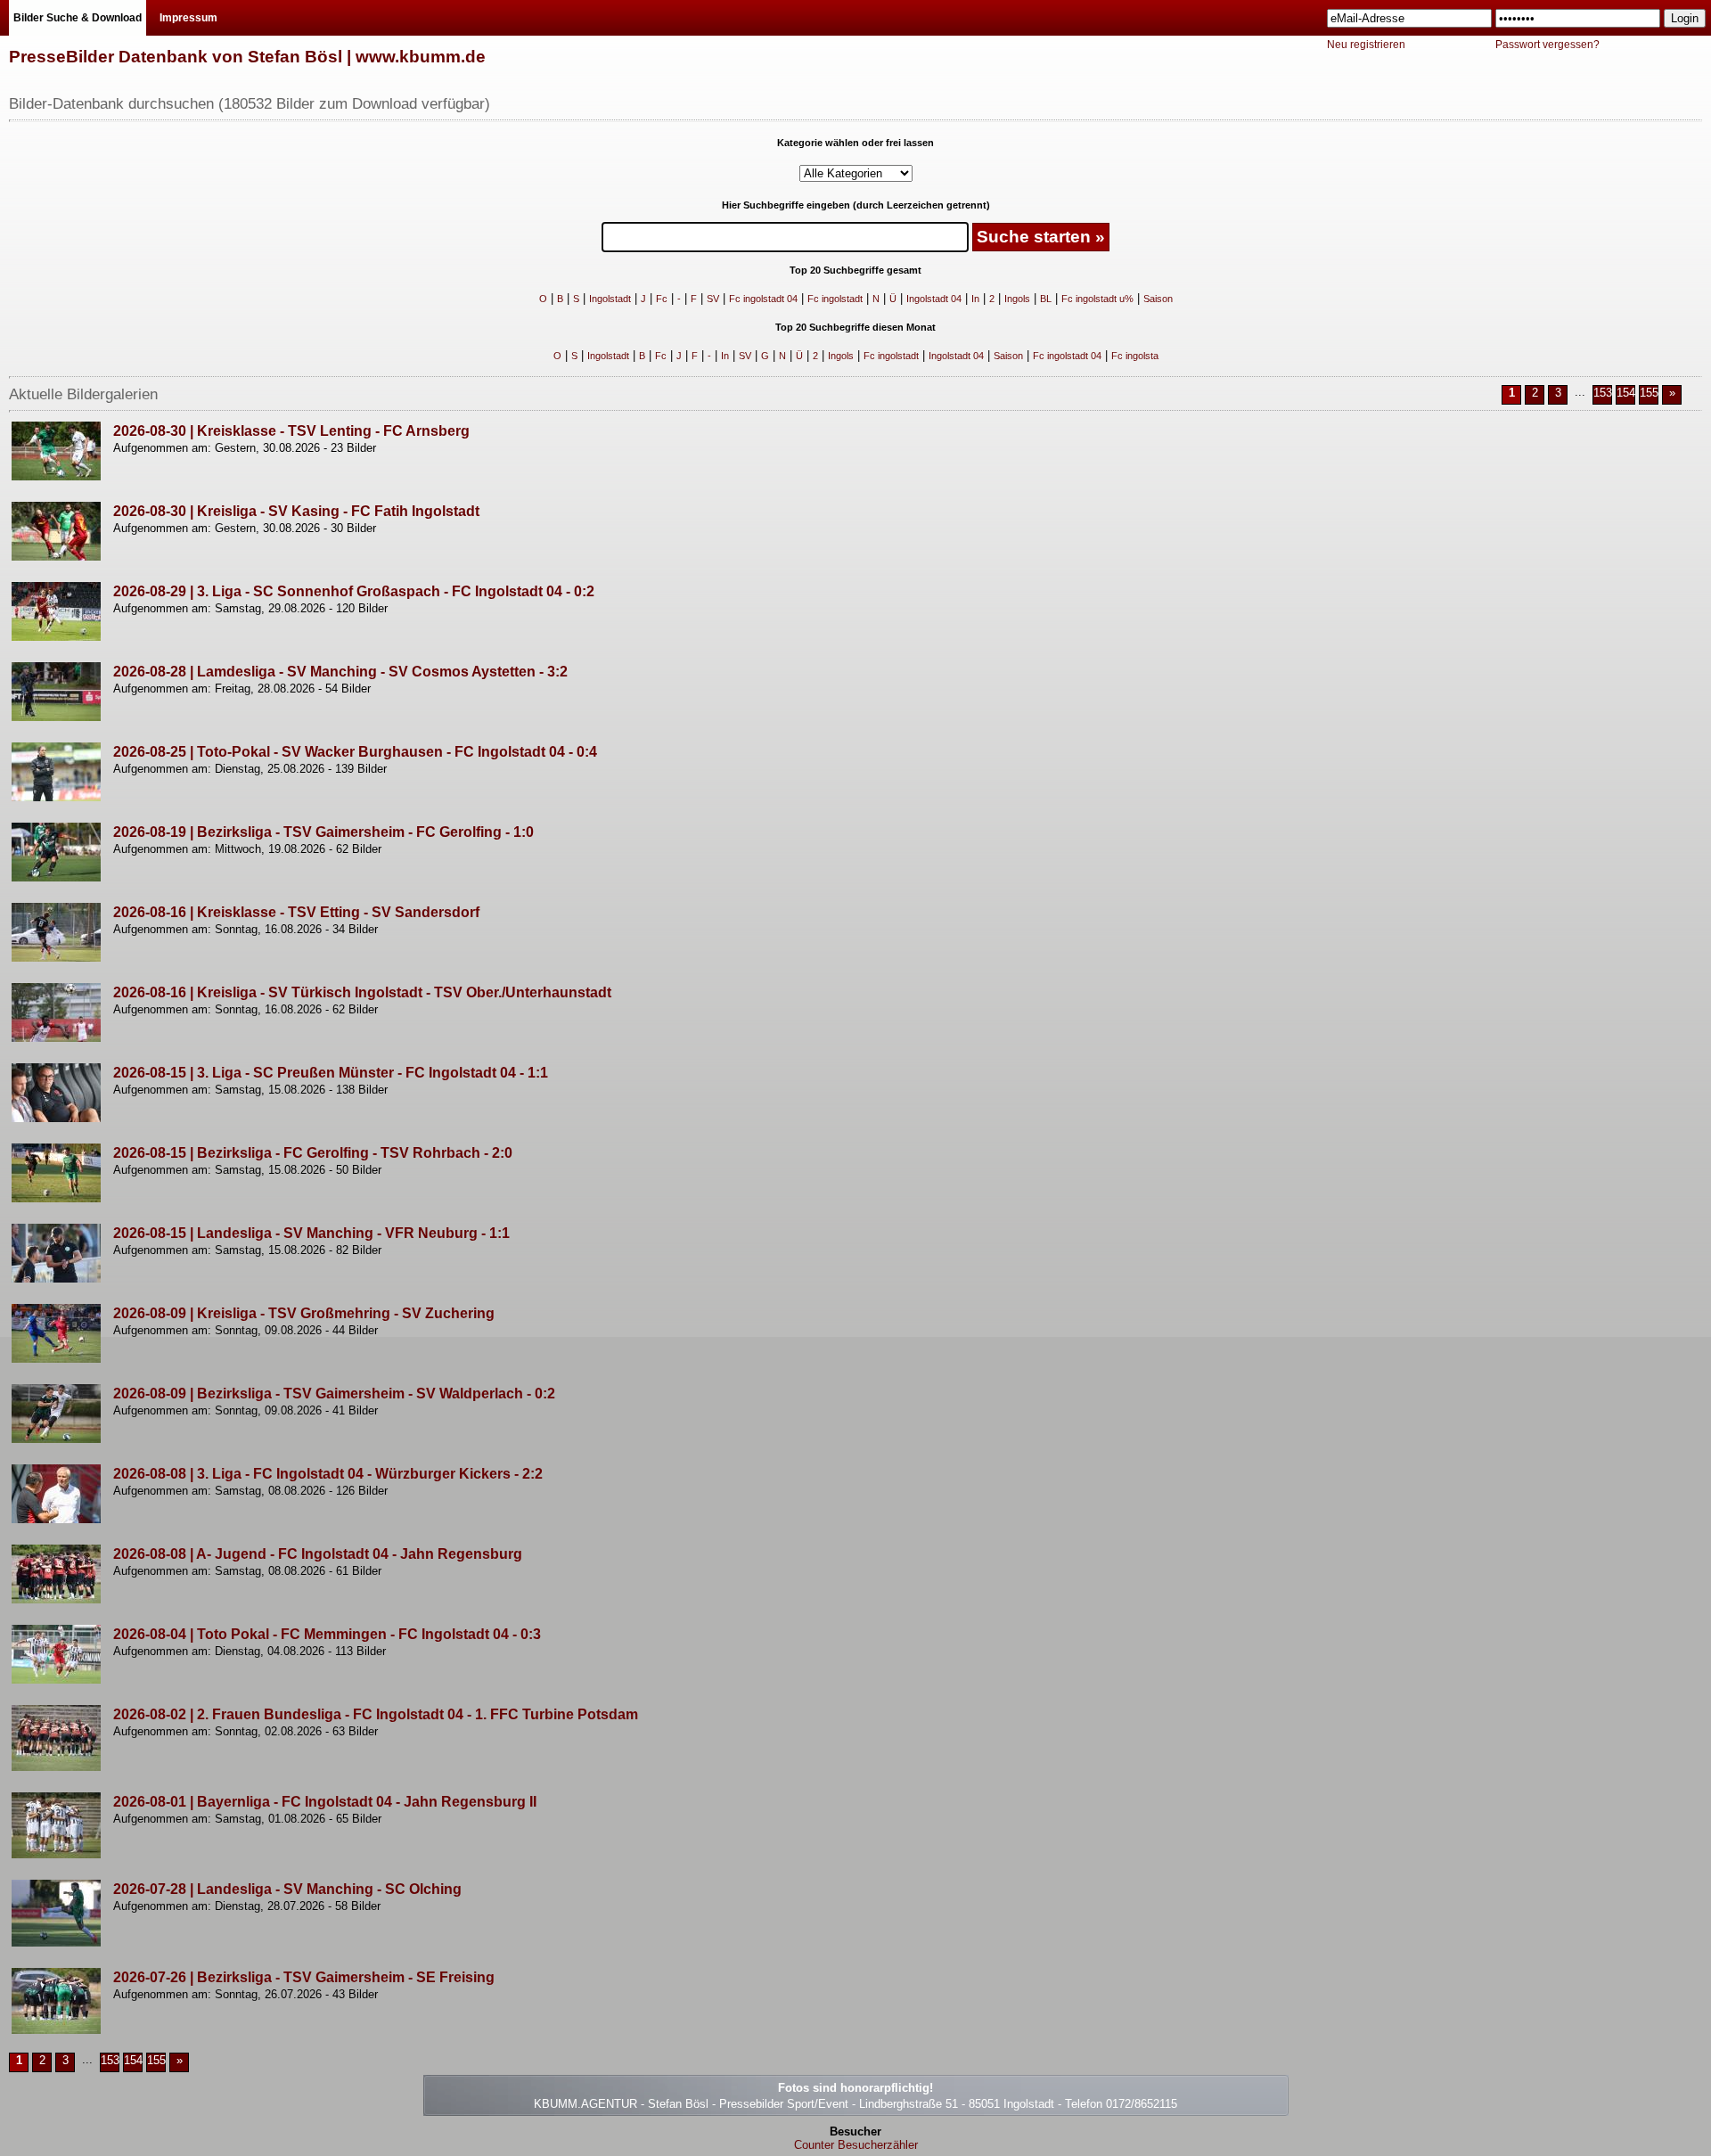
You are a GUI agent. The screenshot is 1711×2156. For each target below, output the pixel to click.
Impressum (188, 18)
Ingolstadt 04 (934, 299)
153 (1603, 393)
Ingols (1017, 299)
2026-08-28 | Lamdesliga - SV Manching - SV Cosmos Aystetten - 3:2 (340, 672)
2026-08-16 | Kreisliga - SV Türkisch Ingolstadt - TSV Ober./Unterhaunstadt (362, 992)
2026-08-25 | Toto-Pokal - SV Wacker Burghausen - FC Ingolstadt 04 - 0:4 (355, 752)
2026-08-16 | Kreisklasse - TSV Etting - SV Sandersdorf (296, 912)
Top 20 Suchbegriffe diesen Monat (855, 327)
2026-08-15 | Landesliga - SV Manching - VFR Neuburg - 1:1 (311, 1233)
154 (1626, 393)
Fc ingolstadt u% (1097, 299)
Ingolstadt (610, 299)
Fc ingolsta (1135, 356)
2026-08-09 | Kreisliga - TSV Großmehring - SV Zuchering (304, 1313)
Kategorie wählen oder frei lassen (855, 143)
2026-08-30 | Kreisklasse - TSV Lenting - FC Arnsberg (291, 431)
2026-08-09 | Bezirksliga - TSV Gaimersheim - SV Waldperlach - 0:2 (334, 1394)
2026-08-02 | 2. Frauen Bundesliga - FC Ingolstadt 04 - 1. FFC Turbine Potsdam (376, 1714)
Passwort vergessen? (1547, 45)
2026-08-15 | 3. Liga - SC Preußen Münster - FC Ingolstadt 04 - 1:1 (331, 1073)
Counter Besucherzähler (856, 2145)
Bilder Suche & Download (78, 18)
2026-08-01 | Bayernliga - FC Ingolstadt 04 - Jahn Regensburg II (325, 1802)
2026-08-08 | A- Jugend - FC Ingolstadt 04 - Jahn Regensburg (318, 1554)
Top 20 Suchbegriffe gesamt (855, 270)
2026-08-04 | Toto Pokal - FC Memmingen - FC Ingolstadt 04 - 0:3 (327, 1634)
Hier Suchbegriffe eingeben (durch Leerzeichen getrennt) (856, 205)
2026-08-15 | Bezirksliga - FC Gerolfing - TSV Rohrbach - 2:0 (313, 1153)
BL (1046, 299)
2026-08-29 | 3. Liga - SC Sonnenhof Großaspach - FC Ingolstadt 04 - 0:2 (354, 591)
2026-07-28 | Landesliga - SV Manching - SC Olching (287, 1889)
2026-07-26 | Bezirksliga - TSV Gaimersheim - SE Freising (304, 1977)
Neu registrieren (1366, 45)
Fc (662, 299)
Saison (1158, 299)
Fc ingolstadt (835, 299)
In (975, 299)
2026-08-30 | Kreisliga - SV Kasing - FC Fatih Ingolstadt (296, 511)
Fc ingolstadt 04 (763, 299)
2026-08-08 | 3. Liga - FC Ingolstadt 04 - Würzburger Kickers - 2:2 (328, 1474)
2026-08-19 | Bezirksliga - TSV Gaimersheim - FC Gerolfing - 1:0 (323, 832)
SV (713, 299)
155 (1649, 393)
